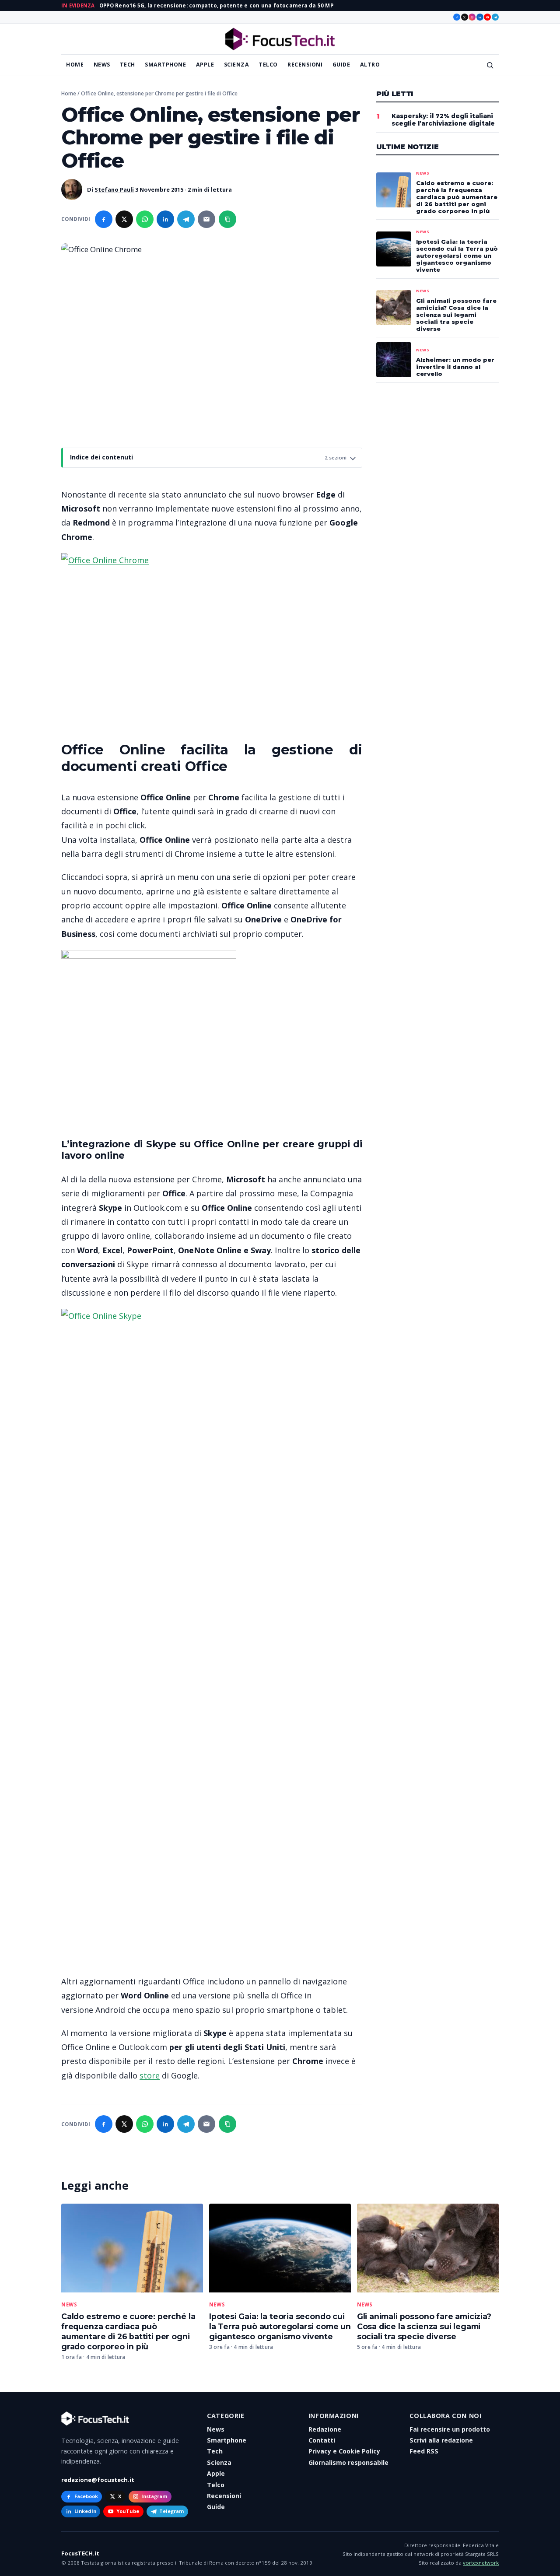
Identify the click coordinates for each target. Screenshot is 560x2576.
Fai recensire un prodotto (450, 2429)
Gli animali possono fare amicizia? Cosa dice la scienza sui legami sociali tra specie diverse (424, 2326)
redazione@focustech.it (98, 2480)
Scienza (237, 65)
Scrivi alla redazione (441, 2440)
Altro (370, 65)
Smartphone (165, 65)
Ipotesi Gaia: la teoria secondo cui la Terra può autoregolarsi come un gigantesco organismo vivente (280, 2326)
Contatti (322, 2440)
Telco (268, 65)
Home (75, 65)
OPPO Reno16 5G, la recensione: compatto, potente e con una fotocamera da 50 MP (216, 5)
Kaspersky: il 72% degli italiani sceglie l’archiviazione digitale (443, 120)
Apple (205, 65)
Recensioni (305, 65)
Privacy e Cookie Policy (344, 2451)
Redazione (325, 2429)
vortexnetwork (481, 2563)
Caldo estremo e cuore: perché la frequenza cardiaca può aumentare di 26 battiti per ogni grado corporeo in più (128, 2331)
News (102, 65)
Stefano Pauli (114, 189)
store (150, 2075)
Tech (128, 65)
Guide (341, 65)
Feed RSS (424, 2451)
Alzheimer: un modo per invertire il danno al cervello (455, 367)
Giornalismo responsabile (348, 2462)
